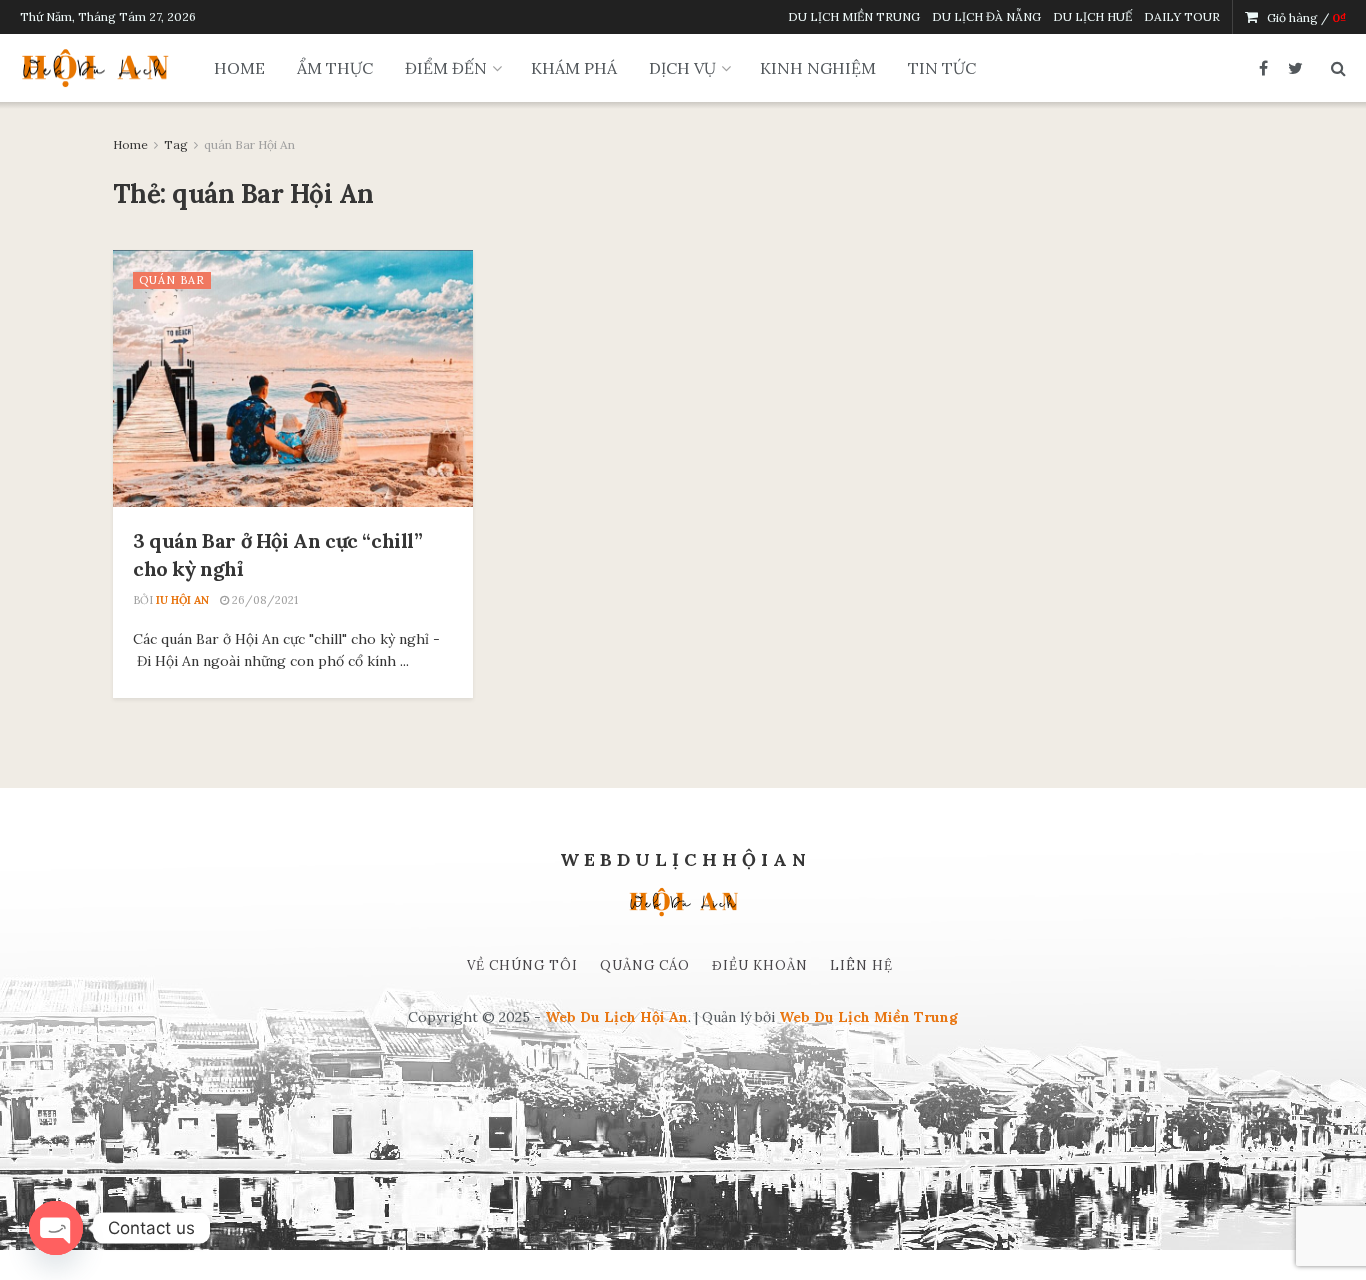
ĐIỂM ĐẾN (446, 68)
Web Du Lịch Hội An (616, 1017)
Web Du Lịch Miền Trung (868, 1017)
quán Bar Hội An (249, 144)
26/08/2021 (263, 600)
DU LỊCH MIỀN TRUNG (854, 16)
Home (130, 144)
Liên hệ (861, 965)
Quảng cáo (645, 965)
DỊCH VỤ (682, 68)
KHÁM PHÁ (574, 68)
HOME (239, 68)
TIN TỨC (942, 68)
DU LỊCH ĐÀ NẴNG (986, 16)
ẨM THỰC (335, 68)
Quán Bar (172, 280)
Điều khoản (760, 965)
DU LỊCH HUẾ (1092, 16)
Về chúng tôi (522, 965)
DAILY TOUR (1182, 16)
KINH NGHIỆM (818, 68)
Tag (176, 144)
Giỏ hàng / (1306, 17)
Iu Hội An (182, 600)
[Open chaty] (56, 1228)
